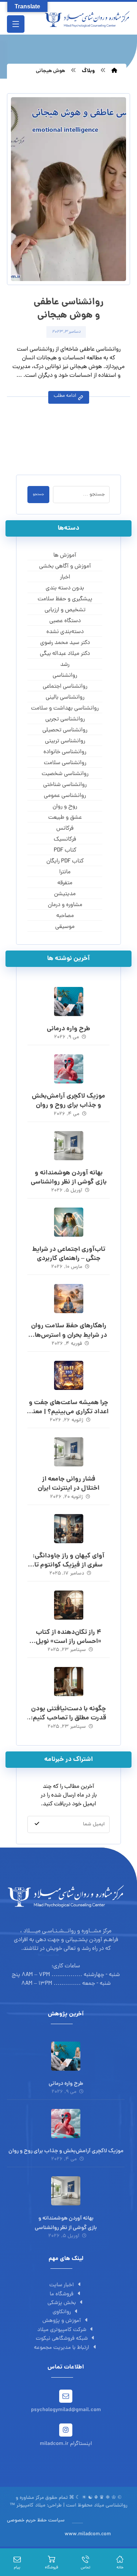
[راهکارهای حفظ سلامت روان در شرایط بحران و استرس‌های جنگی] (69, 1299)
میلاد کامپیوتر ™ (28, 2506)
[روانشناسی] (87, 19)
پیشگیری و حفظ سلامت (65, 599)
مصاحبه (65, 916)
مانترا (65, 872)
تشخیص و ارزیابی (65, 610)
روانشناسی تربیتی (65, 741)
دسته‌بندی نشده (65, 632)
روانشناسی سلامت (65, 763)
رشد (65, 665)
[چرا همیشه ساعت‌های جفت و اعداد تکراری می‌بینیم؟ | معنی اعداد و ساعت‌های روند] (69, 1375)
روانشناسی (65, 676)
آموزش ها (65, 556)
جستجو (38, 495)
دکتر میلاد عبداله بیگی (65, 654)
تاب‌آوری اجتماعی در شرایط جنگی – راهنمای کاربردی (69, 1254)
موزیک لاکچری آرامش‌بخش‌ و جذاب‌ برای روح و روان (68, 1101)
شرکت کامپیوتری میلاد (62, 2330)
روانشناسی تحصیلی (65, 730)
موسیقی (65, 927)
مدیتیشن (65, 894)
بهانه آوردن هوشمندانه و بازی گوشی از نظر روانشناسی (69, 1178)
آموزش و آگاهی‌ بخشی (65, 566)
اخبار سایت (62, 2285)
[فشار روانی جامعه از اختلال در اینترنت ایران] (69, 1452)
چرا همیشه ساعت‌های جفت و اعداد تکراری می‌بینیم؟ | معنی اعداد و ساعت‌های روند (68, 1412)
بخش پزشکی (62, 2303)
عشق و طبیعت (65, 818)
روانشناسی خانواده (65, 752)
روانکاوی (62, 2312)
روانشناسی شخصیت (65, 774)
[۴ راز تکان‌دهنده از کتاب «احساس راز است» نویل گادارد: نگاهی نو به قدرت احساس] (69, 1605)
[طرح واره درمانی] (69, 1001)
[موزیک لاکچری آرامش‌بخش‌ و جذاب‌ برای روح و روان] (69, 1069)
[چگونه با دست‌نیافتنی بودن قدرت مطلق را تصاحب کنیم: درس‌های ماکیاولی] (69, 1682)
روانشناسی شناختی (65, 785)
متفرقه (65, 883)
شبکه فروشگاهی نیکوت (62, 2339)
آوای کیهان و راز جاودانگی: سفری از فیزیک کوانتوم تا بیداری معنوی (68, 1565)
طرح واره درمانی (68, 1029)
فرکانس (65, 829)
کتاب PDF (65, 850)
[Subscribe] (37, 1824)
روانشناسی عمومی (65, 796)
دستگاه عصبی (65, 621)
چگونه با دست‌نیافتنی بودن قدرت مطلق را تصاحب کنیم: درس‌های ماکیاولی (68, 1718)
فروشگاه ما (62, 2294)
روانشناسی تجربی (65, 719)
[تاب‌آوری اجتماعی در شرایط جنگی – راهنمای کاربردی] (69, 1222)
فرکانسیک (65, 839)
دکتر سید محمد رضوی (65, 643)
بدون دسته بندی (65, 588)
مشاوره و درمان (65, 905)
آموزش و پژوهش (62, 2321)
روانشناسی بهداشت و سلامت (65, 708)
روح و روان (65, 807)
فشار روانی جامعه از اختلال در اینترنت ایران (68, 1484)
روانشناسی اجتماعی (65, 687)
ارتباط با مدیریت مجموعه (62, 2348)
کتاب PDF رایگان (65, 861)
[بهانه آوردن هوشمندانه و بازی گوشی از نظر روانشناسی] (69, 1146)
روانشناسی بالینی (65, 698)
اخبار (65, 577)
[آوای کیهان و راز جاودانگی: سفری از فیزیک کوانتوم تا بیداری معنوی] (69, 1529)
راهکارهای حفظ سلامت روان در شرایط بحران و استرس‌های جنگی (68, 1335)
